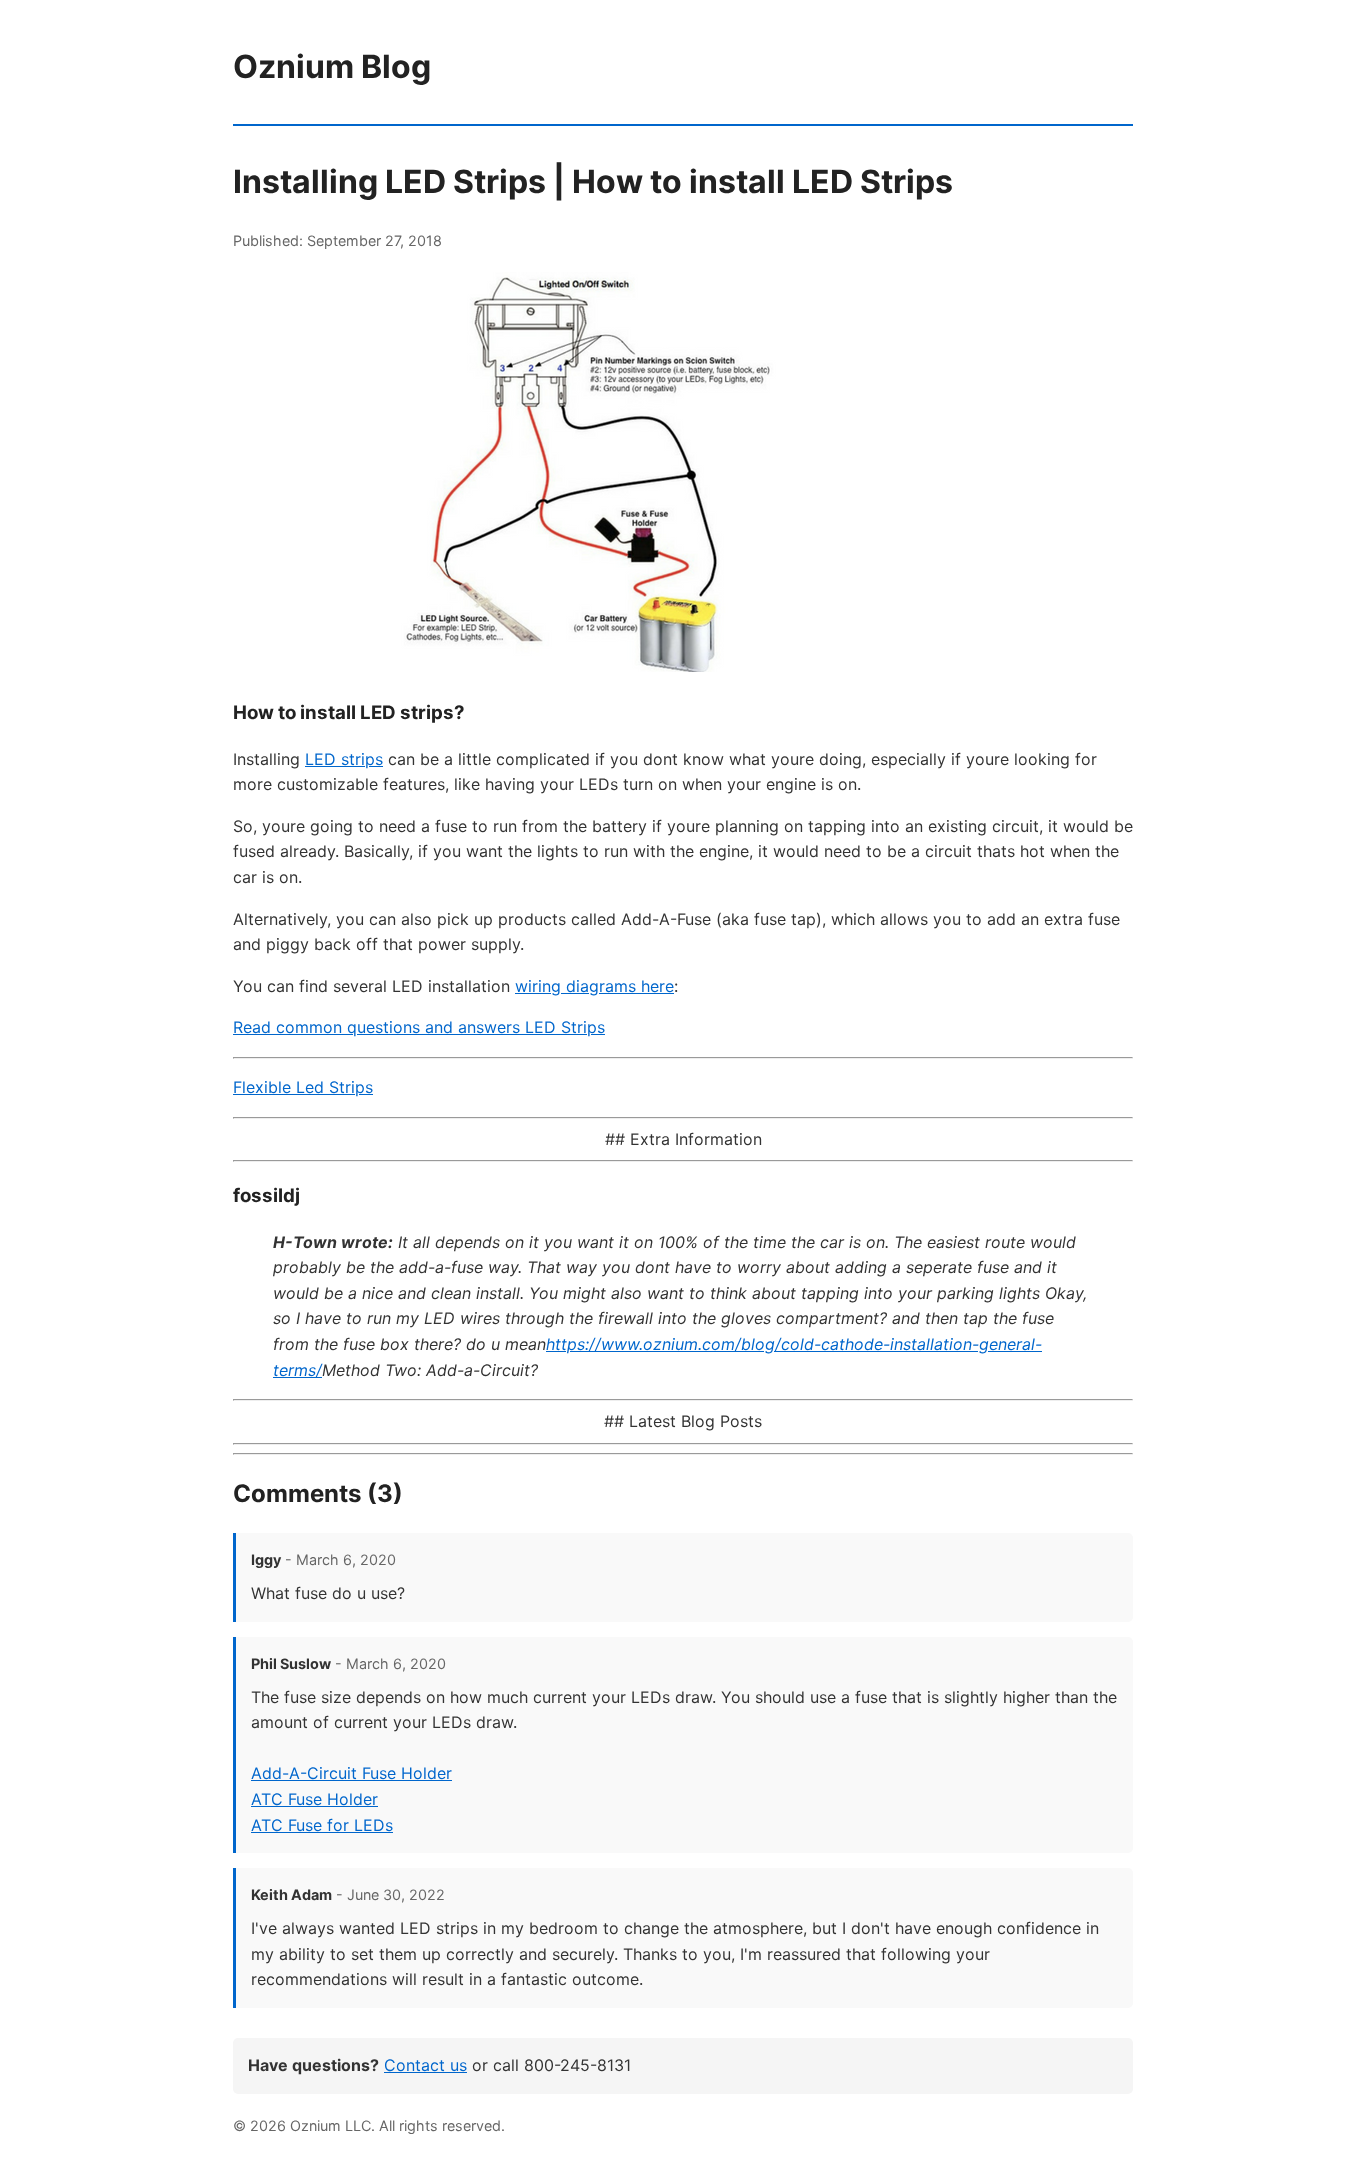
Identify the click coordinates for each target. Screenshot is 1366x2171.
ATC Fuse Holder (314, 1799)
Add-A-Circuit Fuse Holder (351, 1773)
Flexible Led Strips (303, 1087)
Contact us (425, 2065)
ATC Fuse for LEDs (322, 1825)
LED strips (344, 759)
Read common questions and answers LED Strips (419, 1027)
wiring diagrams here (594, 986)
